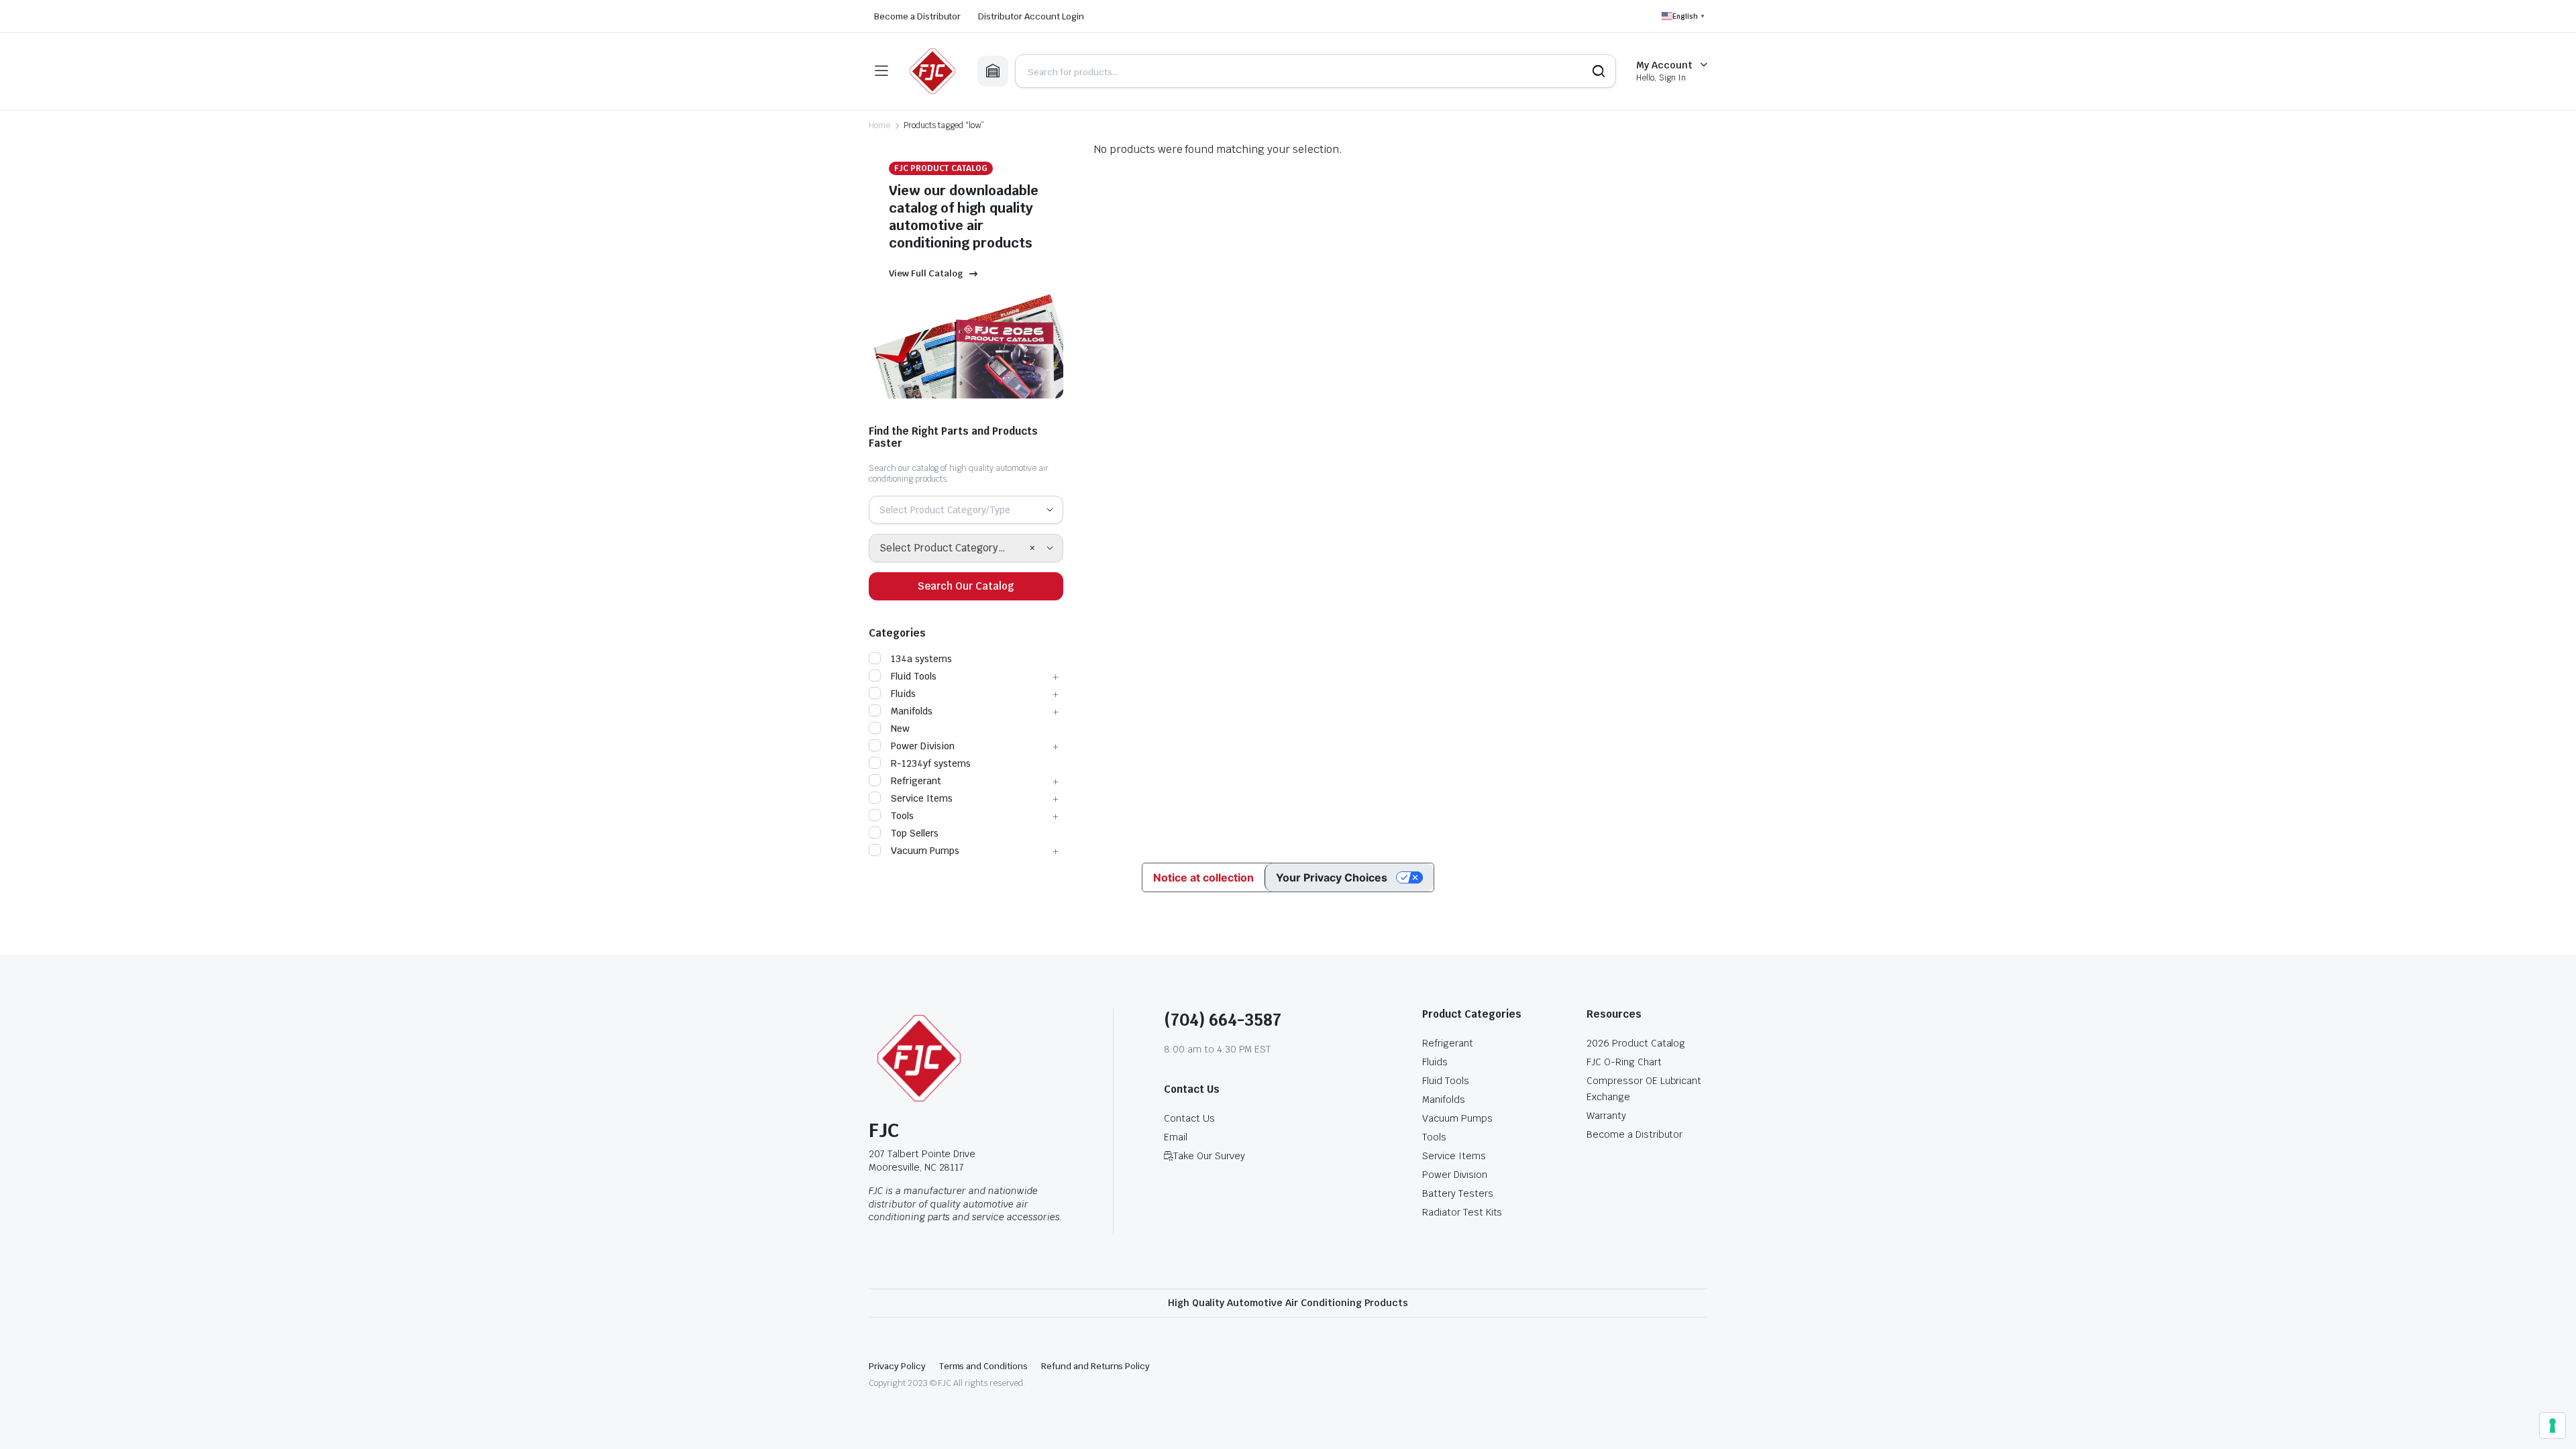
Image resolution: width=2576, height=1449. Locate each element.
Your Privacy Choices (1332, 877)
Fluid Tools (914, 676)
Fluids (903, 694)
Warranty (1606, 1116)
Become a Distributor (917, 16)
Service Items (922, 798)
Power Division (923, 746)
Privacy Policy (897, 1366)
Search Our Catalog (966, 586)
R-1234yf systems (931, 763)
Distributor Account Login (1031, 16)
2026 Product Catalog (1636, 1043)
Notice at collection (1203, 877)
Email (1176, 1137)
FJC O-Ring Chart (1624, 1062)
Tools (902, 816)
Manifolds (912, 711)
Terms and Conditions (983, 1366)
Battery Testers (1458, 1193)
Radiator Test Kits (1462, 1212)
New (900, 729)
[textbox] (950, 510)
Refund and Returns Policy (1095, 1366)
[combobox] (966, 510)
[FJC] (932, 71)
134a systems (921, 659)
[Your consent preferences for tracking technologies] (2553, 1426)
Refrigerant (916, 781)
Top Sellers (915, 833)
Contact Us (1189, 1118)
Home (879, 125)
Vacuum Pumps (925, 851)
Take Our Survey (1209, 1156)
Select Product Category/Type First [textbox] (954, 548)
